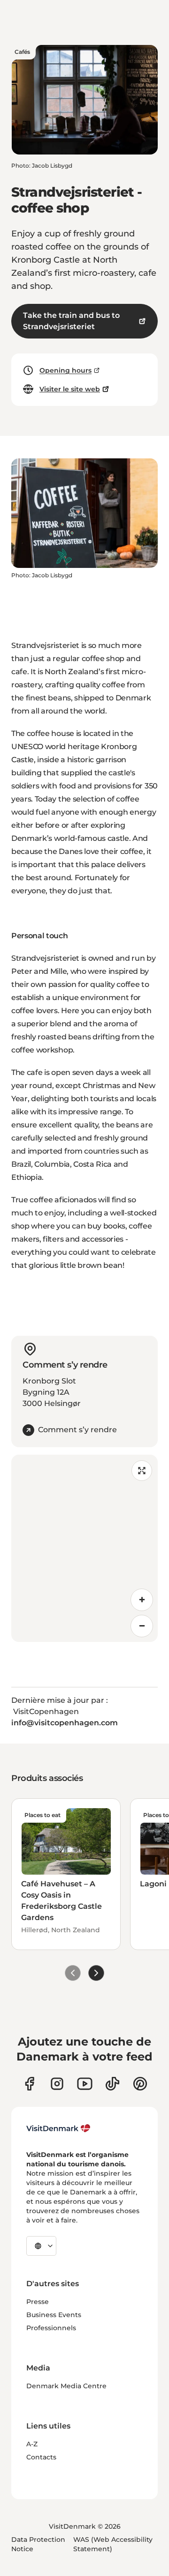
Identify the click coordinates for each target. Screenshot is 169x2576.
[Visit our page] (57, 2084)
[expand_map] (142, 1471)
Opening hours (65, 370)
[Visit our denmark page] (29, 2084)
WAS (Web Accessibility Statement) (113, 2544)
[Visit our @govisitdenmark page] (112, 2084)
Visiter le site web (70, 389)
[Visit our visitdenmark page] (85, 2084)
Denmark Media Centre (66, 2386)
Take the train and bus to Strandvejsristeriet (71, 321)
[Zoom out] (142, 1626)
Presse (38, 2302)
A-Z (32, 2444)
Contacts (41, 2457)
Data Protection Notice (38, 2544)
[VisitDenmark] (58, 2128)
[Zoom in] (142, 1600)
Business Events (54, 2315)
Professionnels (51, 2328)
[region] (84, 1548)
